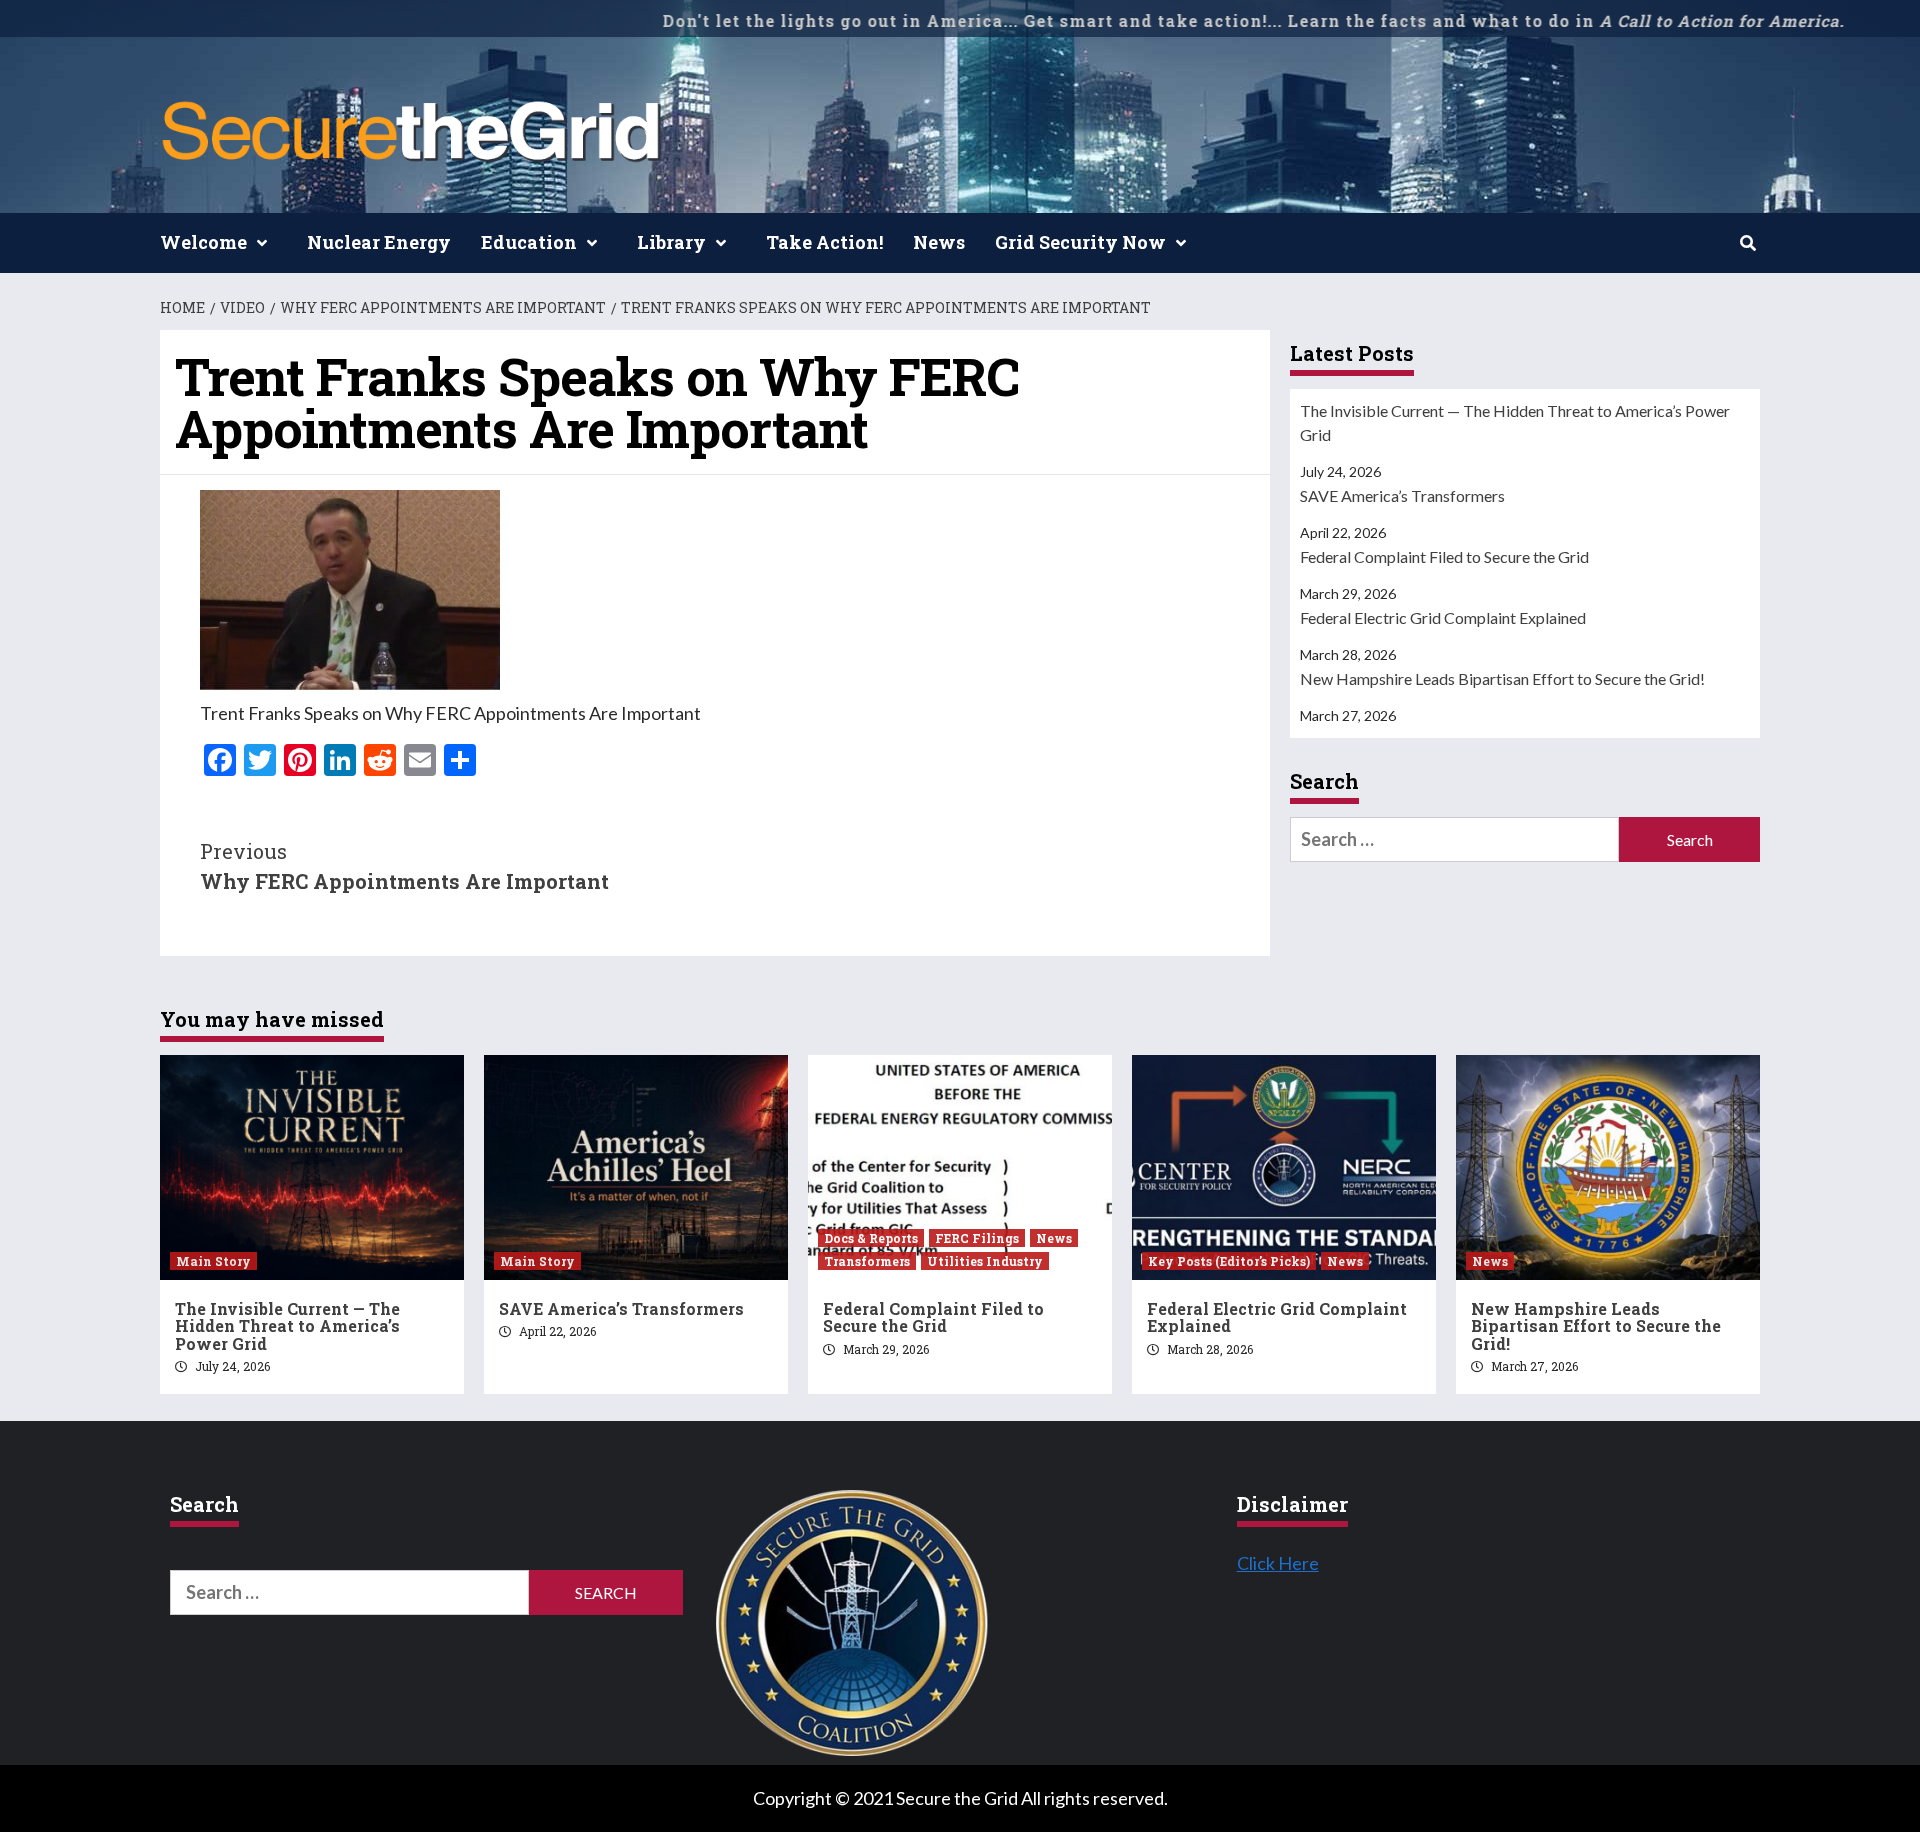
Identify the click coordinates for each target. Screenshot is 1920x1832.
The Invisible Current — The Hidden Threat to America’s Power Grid (1515, 422)
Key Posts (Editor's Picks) (1229, 1261)
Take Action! (824, 242)
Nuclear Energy (379, 242)
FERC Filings (977, 1238)
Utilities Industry (985, 1261)
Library (671, 242)
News (939, 242)
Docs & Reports (871, 1238)
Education (529, 242)
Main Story (213, 1261)
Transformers (867, 1261)
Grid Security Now (1080, 242)
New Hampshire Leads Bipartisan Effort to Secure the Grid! (1502, 678)
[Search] (1747, 243)
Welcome (203, 242)
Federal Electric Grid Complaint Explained (1443, 617)
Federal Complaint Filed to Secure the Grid (1444, 556)
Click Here (1278, 1563)
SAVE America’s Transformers (1402, 495)
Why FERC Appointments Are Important (404, 866)
